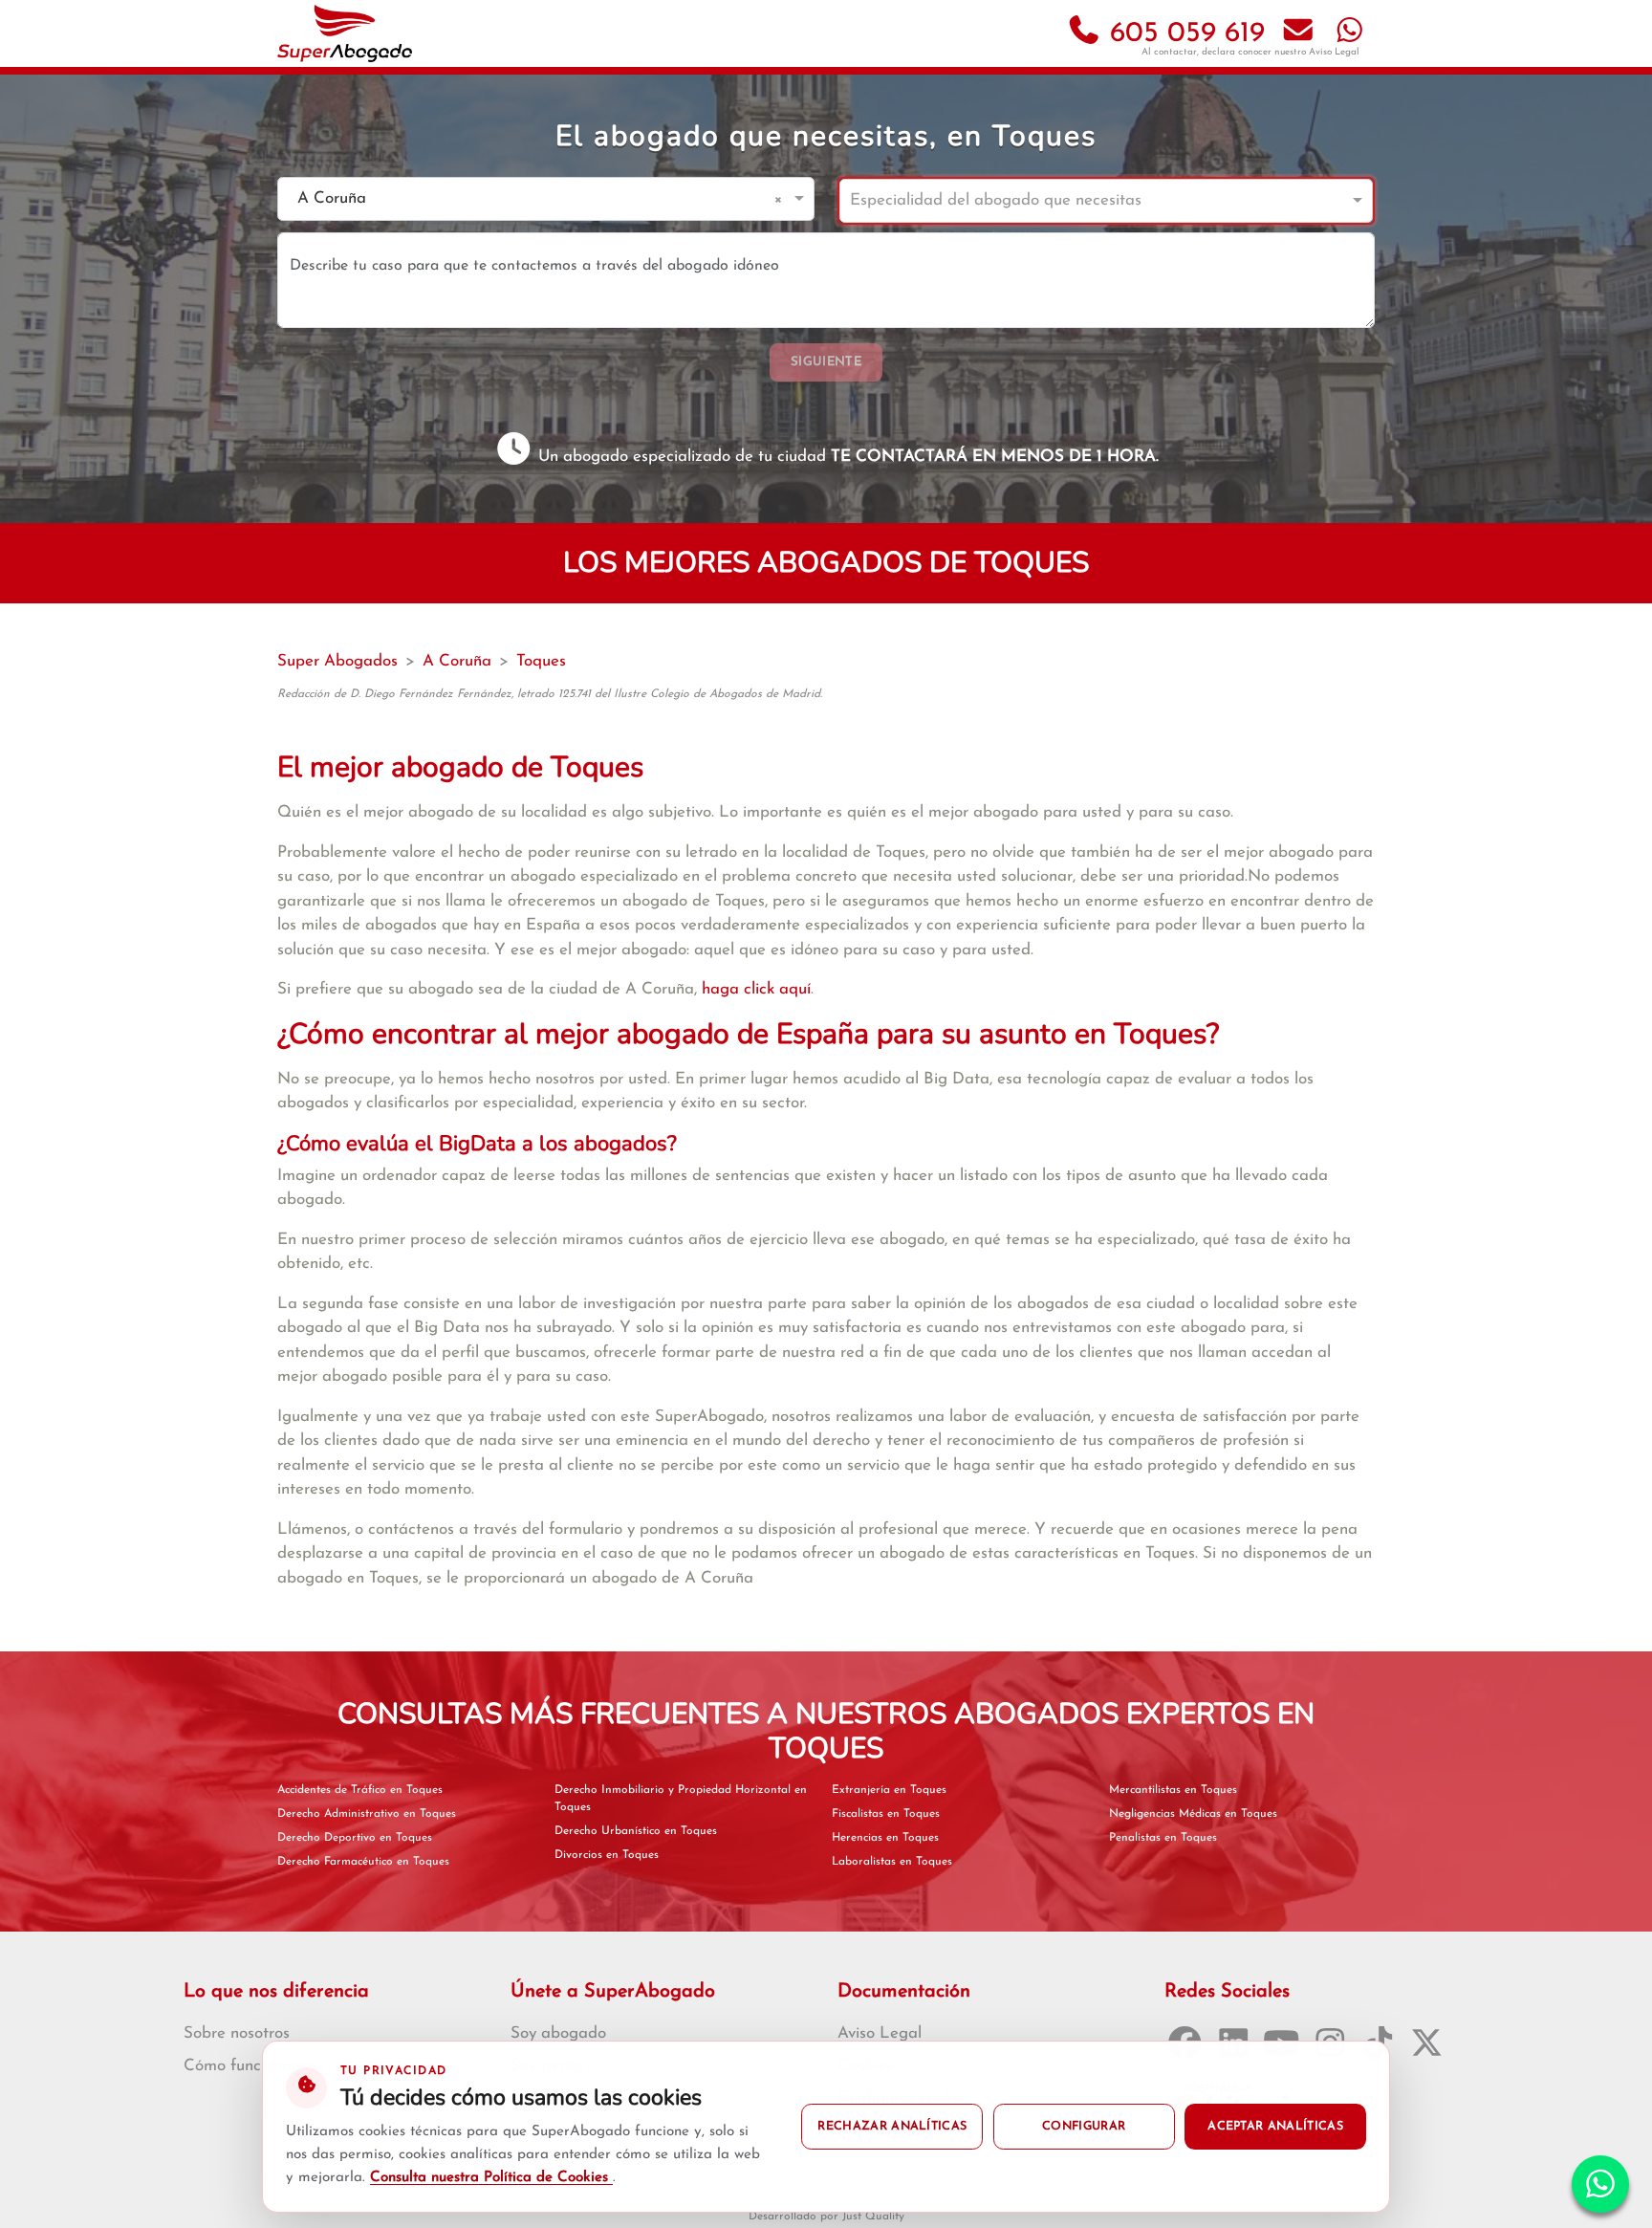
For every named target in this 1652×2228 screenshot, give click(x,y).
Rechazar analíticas (892, 2127)
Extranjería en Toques (889, 1790)
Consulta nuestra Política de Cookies (491, 2178)
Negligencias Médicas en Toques (1193, 1814)
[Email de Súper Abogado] (1298, 34)
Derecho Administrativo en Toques (367, 1814)
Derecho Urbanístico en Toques (636, 1831)
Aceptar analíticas (1275, 2127)
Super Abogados (337, 661)
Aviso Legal (1334, 52)
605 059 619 (1183, 34)
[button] (782, 199)
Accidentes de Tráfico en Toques (360, 1790)
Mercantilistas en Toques (1173, 1790)
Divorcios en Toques (607, 1855)
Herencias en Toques (885, 1838)
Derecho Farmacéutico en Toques (363, 1862)
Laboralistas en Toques (892, 1862)
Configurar (1084, 2127)
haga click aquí (756, 989)
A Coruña (457, 661)
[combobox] (527, 199)
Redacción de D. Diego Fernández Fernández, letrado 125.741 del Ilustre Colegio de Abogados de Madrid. (550, 694)
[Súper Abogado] (345, 33)
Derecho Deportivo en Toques (355, 1838)
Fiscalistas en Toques (886, 1814)
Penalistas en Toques (1163, 1838)
